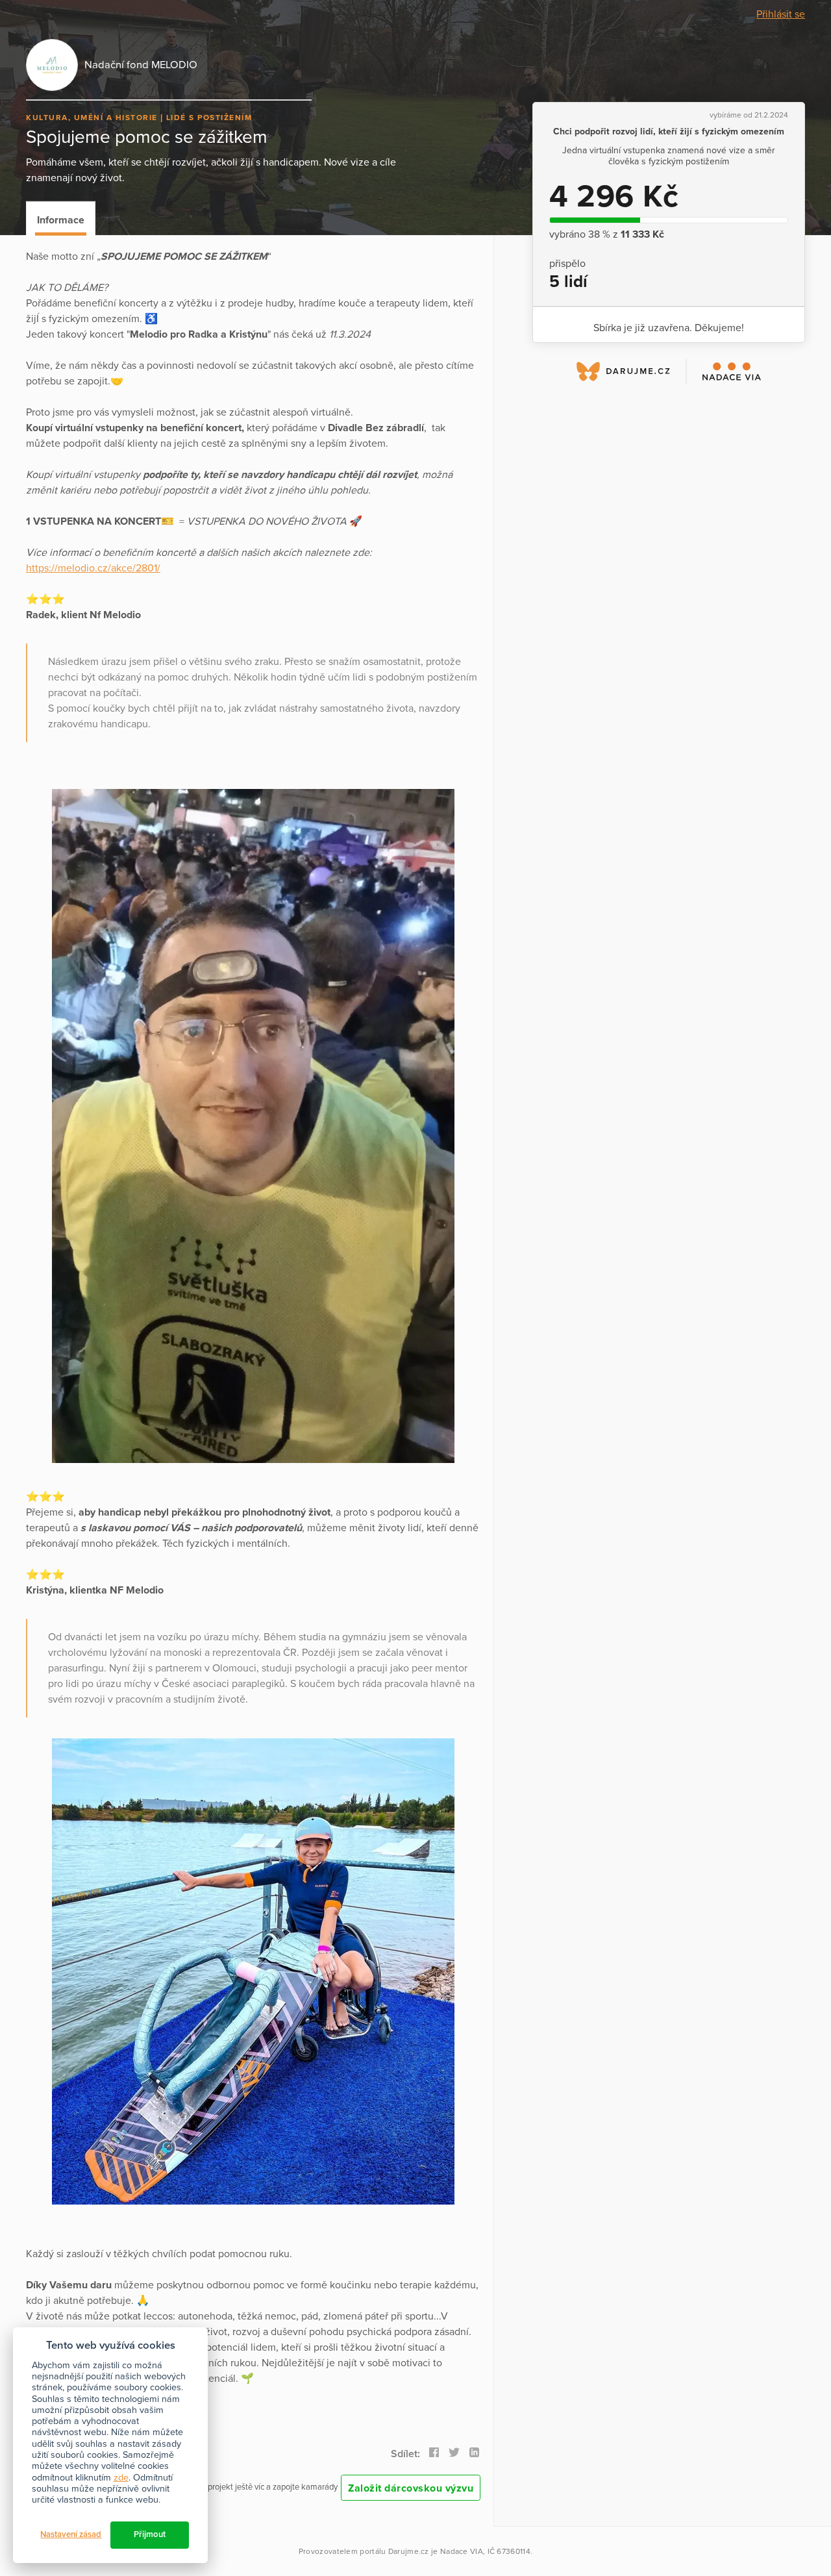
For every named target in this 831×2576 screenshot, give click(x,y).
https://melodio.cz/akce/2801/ (93, 568)
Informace (61, 220)
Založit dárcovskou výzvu (411, 2488)
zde (121, 2478)
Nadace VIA (462, 2551)
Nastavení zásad (71, 2534)
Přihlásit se (781, 14)
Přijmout (150, 2534)
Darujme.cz (409, 2551)
